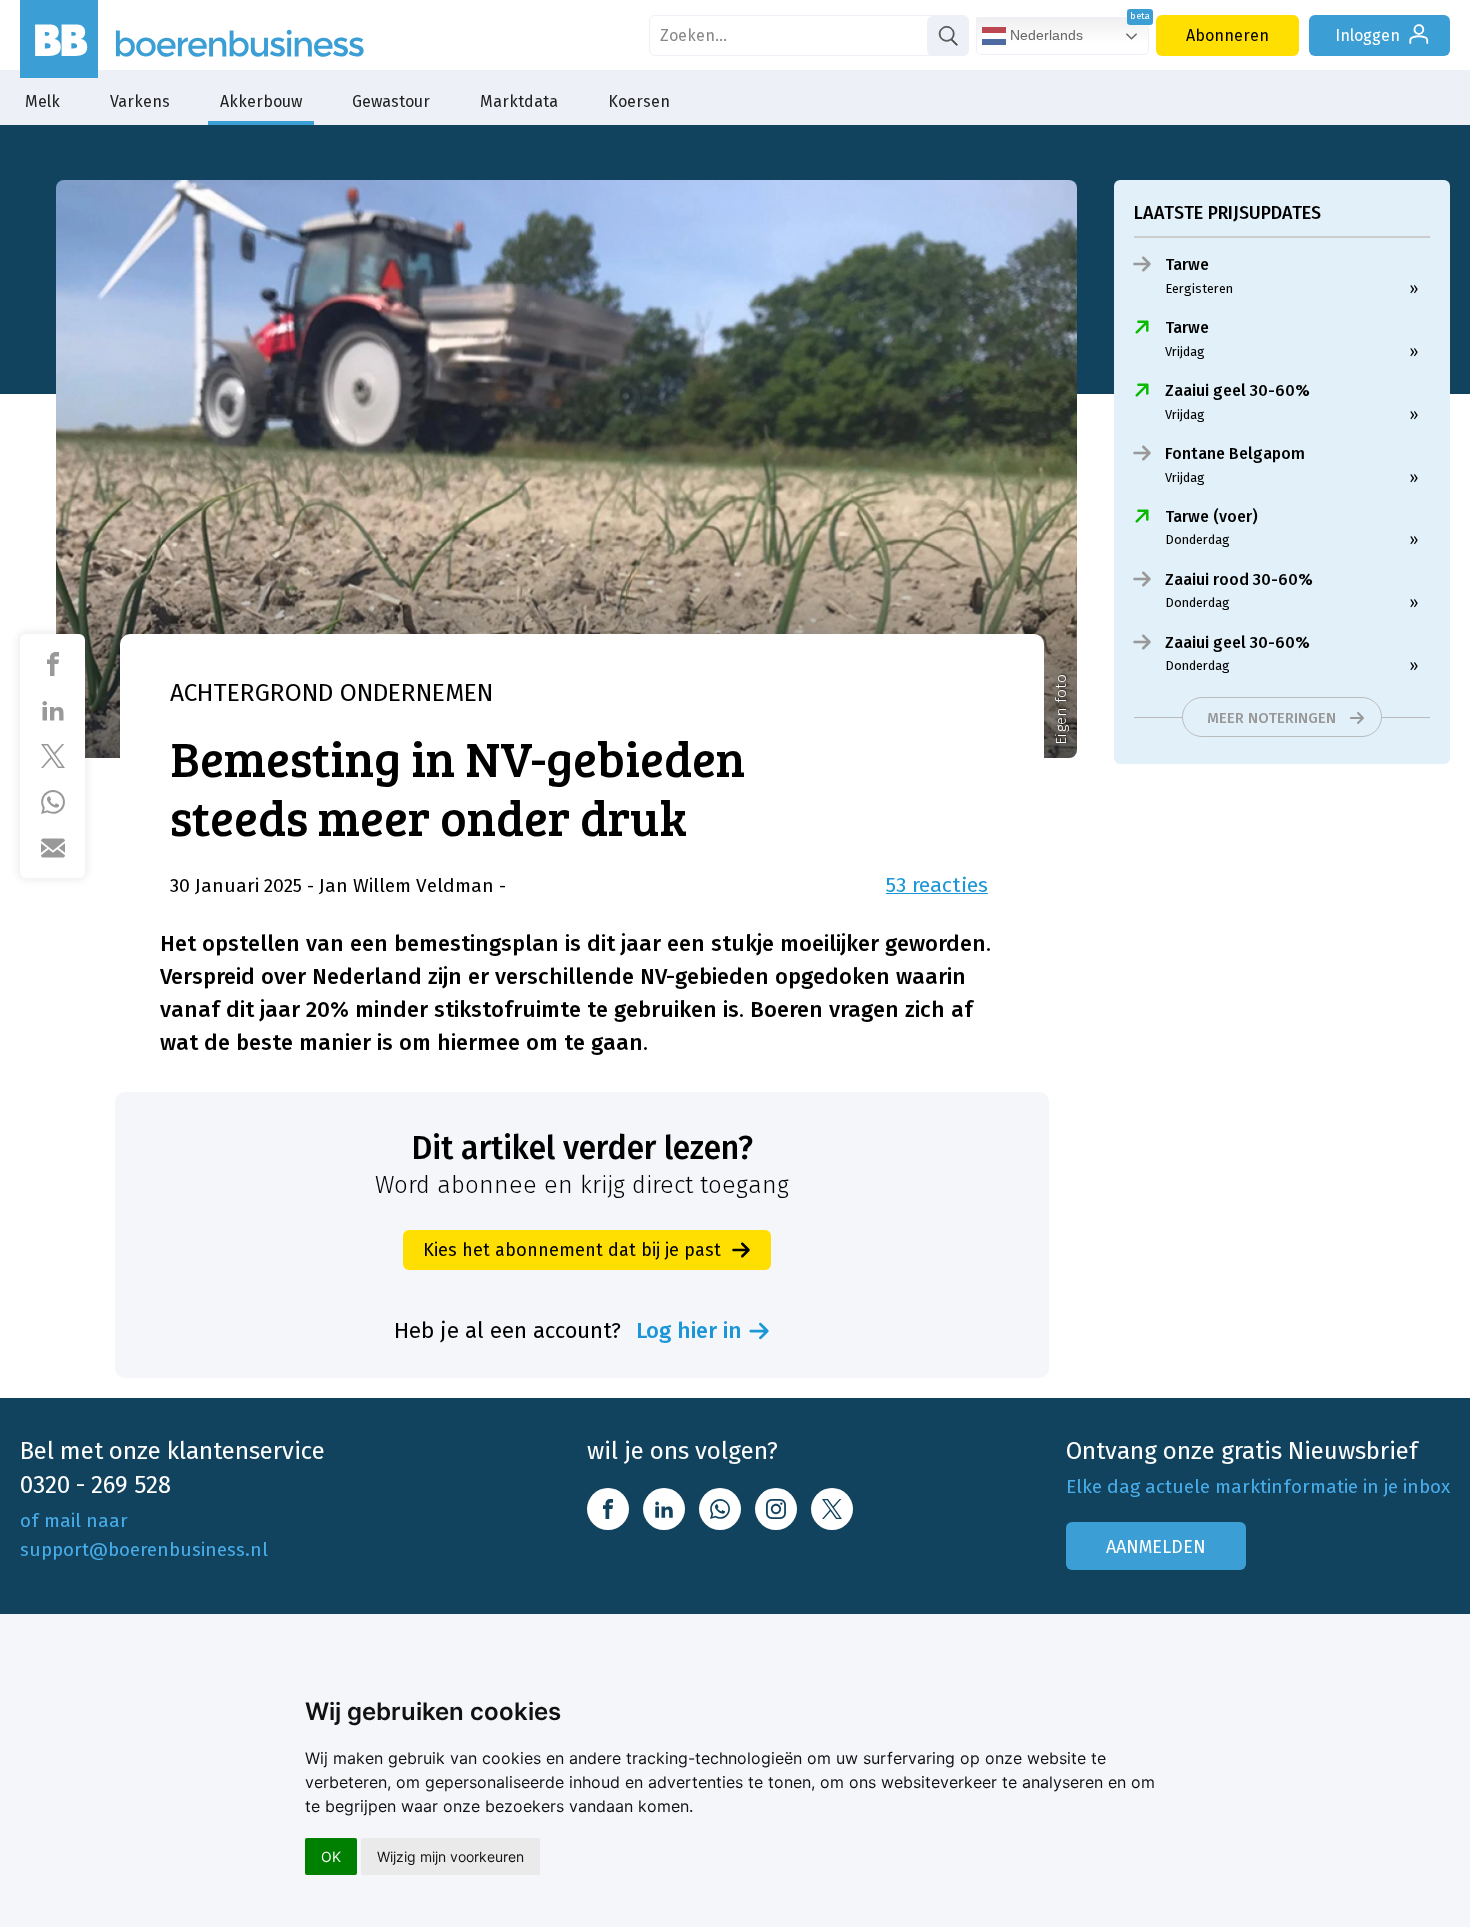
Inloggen (1367, 35)
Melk (42, 101)
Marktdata (519, 101)
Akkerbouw (261, 101)
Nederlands (1044, 35)
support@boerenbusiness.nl (144, 1549)
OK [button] (331, 1856)
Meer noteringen (1271, 718)
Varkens (140, 101)
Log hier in (689, 1331)
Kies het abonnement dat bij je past (572, 1250)
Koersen (639, 101)
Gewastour (391, 101)
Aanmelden (1156, 1547)
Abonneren (1227, 35)
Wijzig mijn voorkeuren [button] (450, 1856)
